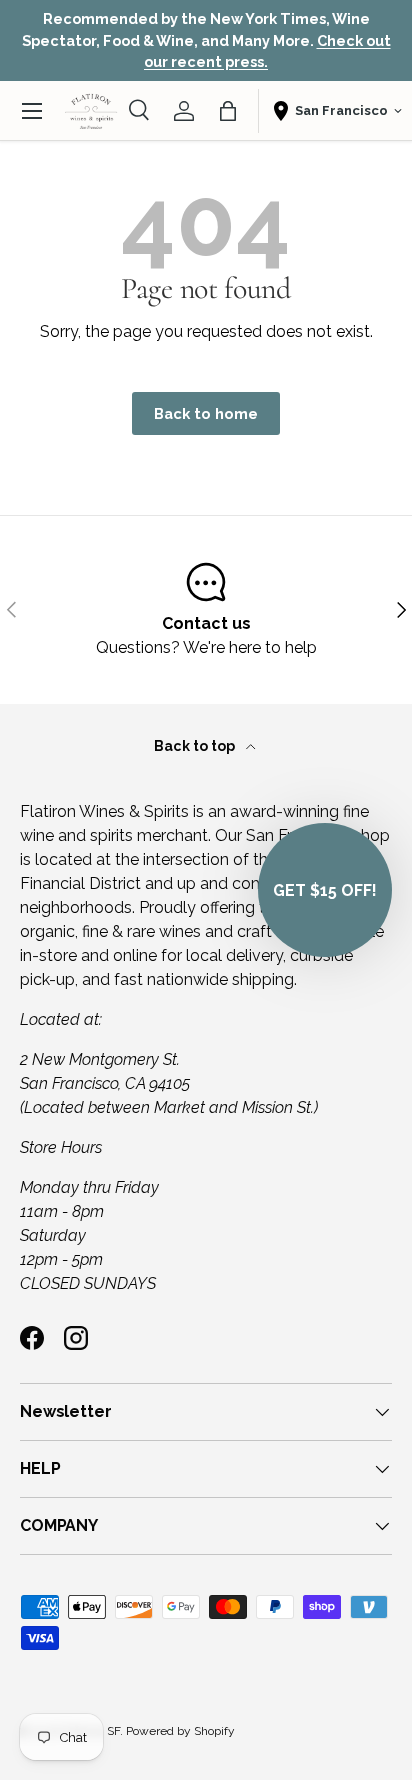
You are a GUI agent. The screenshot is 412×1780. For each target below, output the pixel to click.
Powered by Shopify (180, 1731)
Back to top (196, 746)
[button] (228, 111)
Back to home (206, 413)
